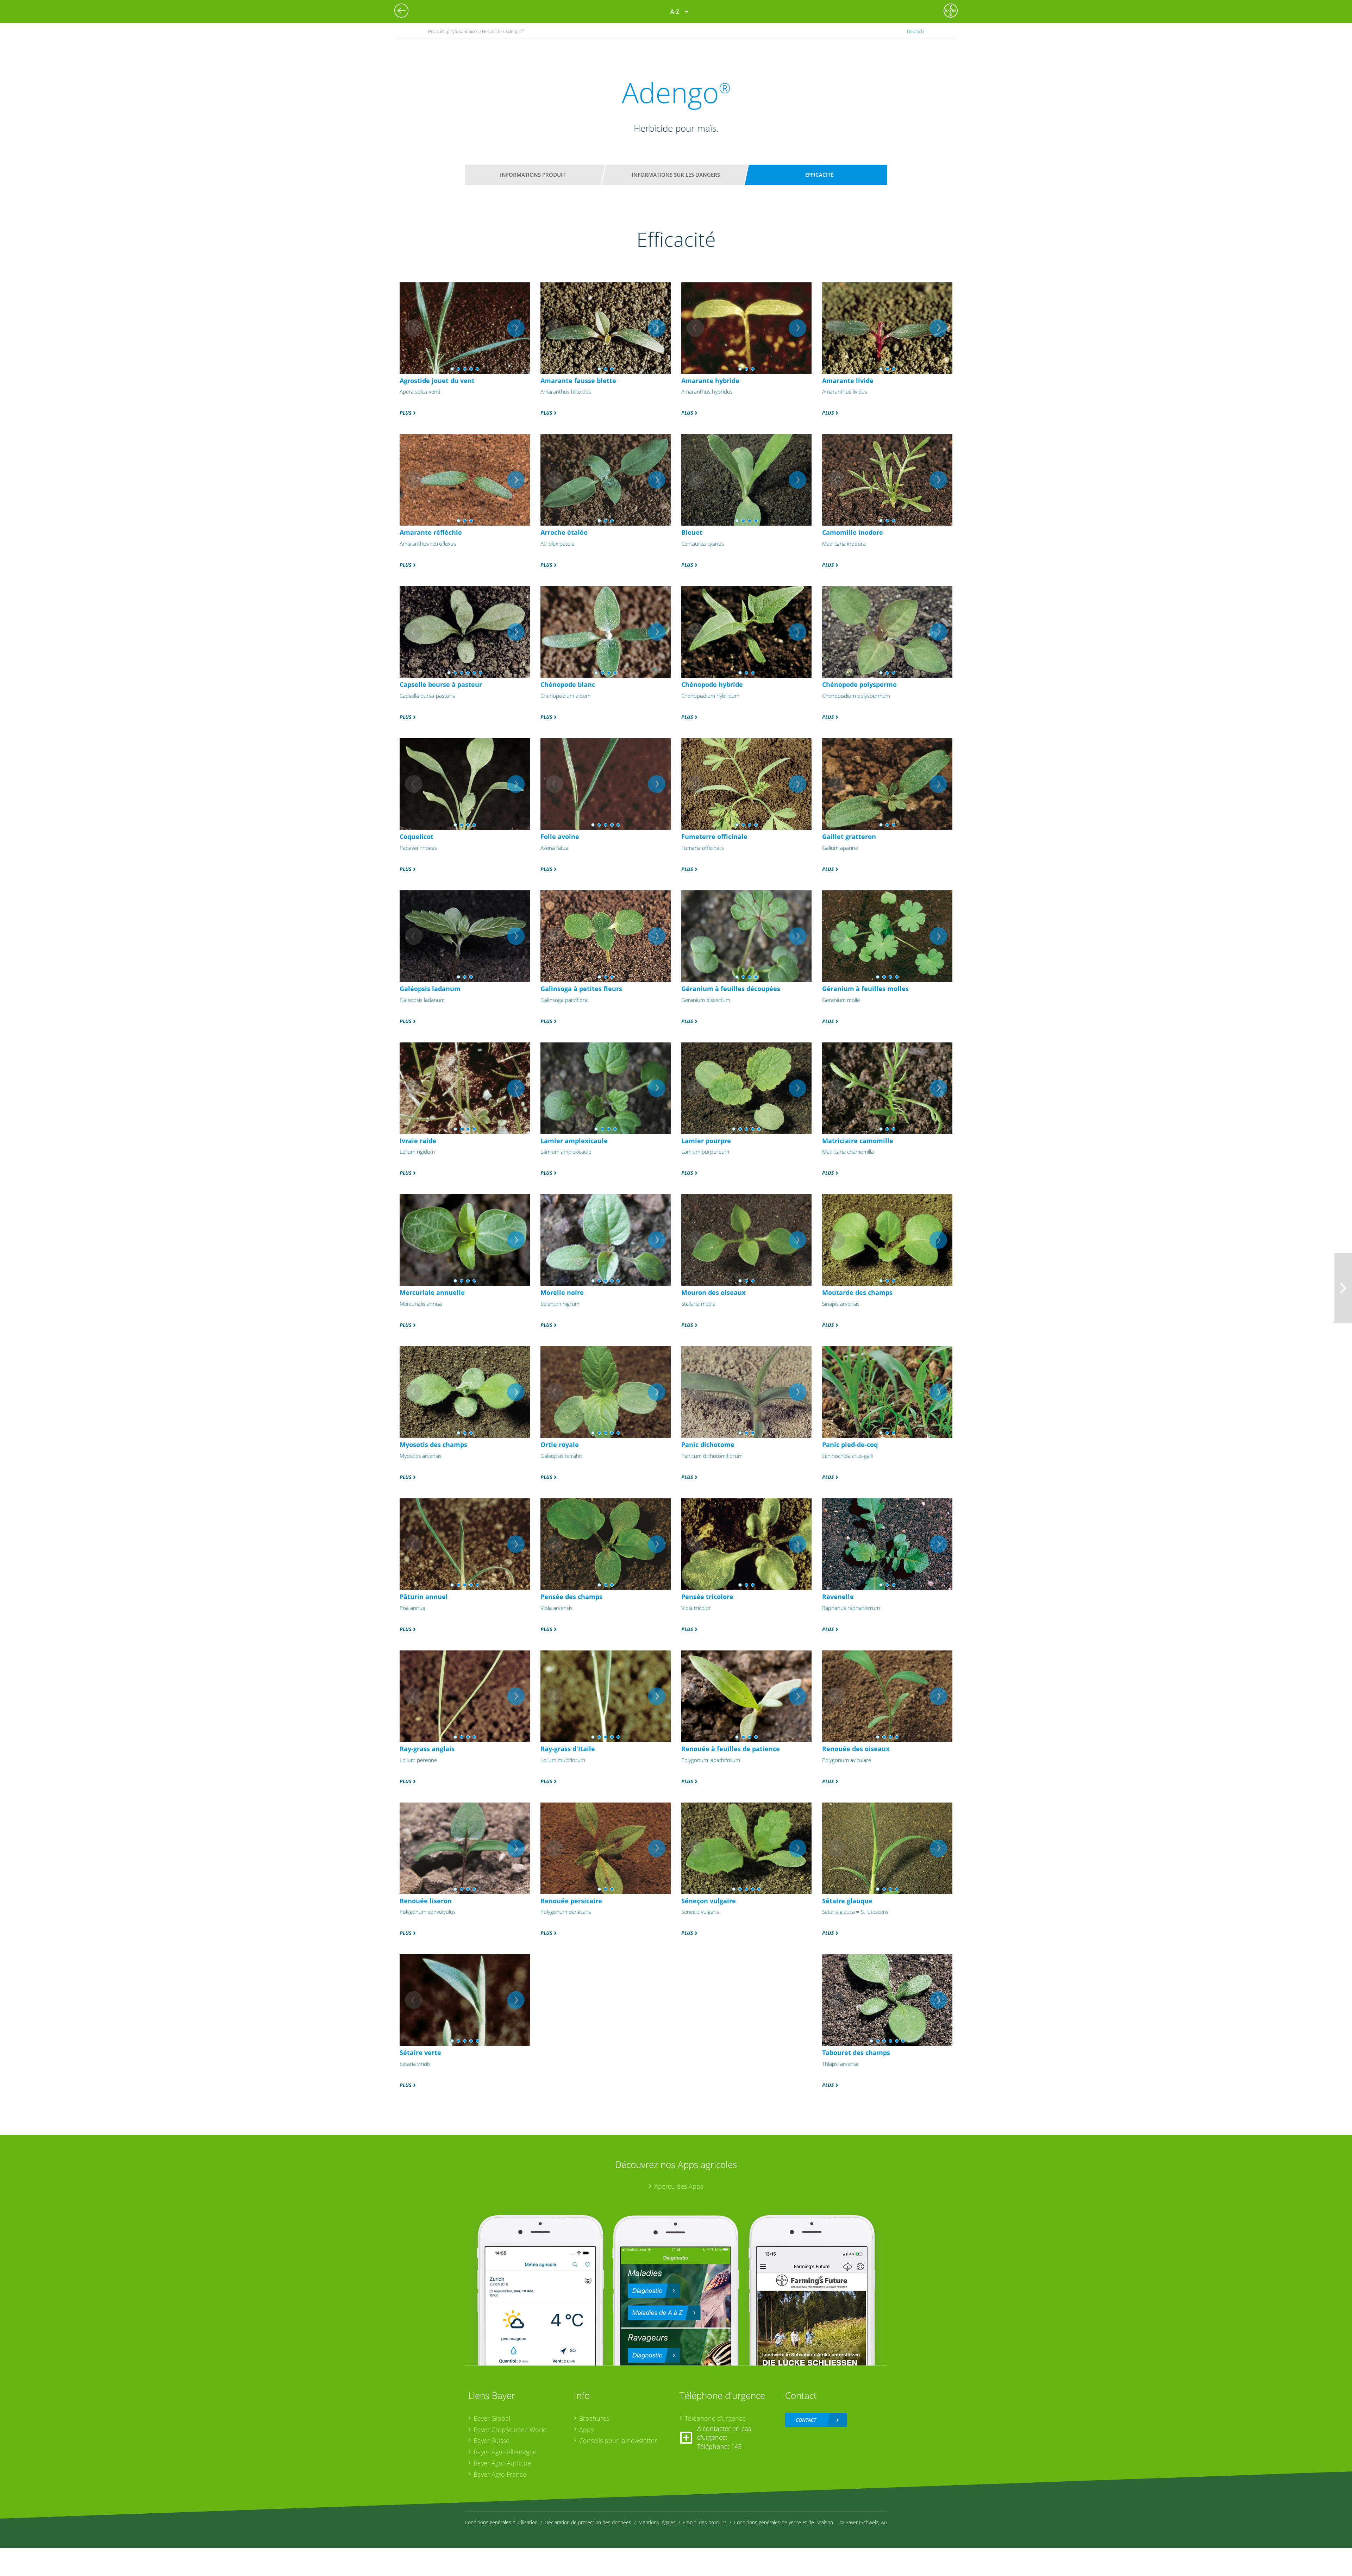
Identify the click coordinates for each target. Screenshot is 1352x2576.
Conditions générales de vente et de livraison (783, 2522)
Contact (806, 2420)
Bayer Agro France (500, 2474)
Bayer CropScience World (510, 2430)
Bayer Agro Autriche (502, 2463)
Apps (586, 2430)
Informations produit (533, 175)
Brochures (594, 2418)
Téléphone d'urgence (715, 2418)
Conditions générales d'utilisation (501, 2522)
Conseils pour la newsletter (618, 2440)
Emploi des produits (705, 2522)
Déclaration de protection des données (588, 2522)
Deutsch (915, 31)
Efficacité (819, 175)
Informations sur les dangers (676, 175)
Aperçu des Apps (679, 2186)
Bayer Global (492, 2418)
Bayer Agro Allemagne (505, 2452)
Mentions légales (657, 2522)
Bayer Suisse (492, 2440)
